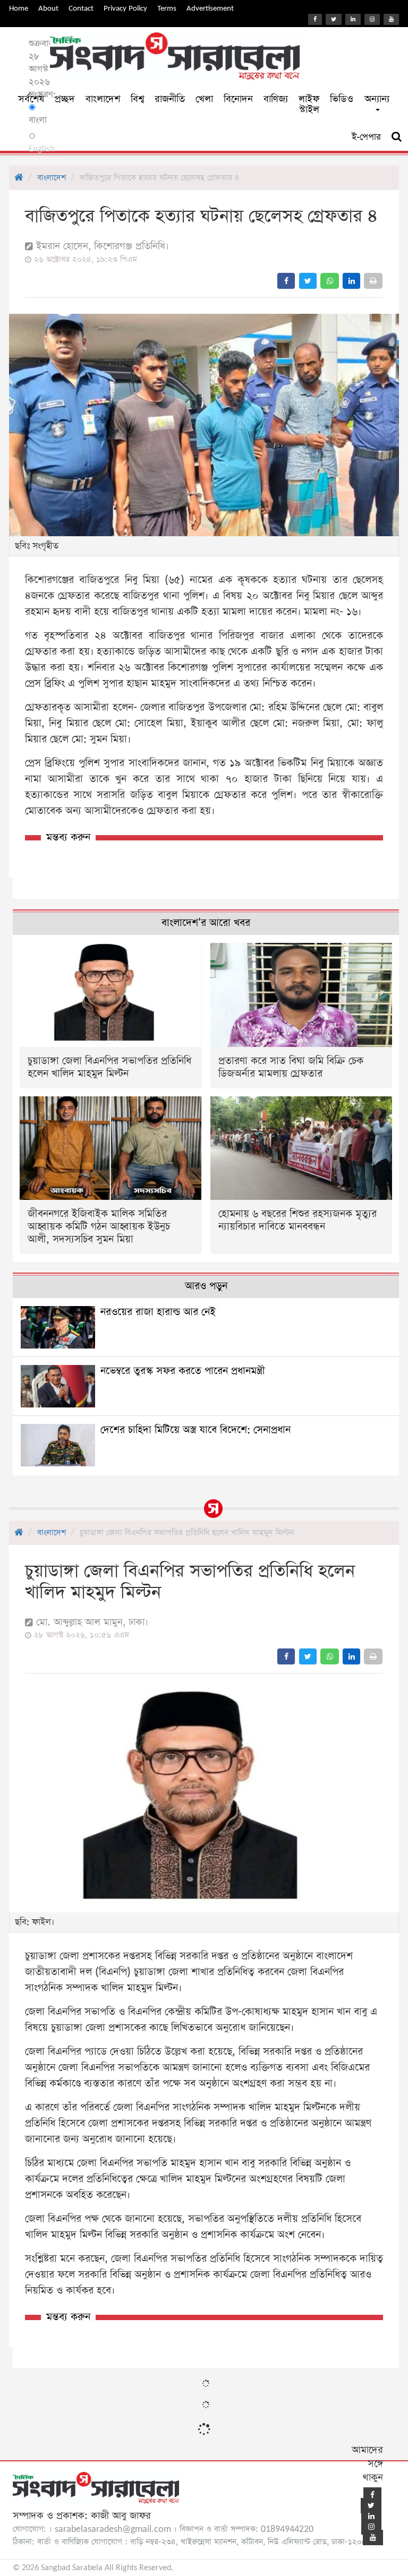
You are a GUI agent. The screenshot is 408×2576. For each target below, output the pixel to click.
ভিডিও (342, 99)
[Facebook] (315, 19)
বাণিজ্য (276, 99)
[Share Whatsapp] (330, 281)
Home (19, 8)
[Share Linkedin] (351, 281)
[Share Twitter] (308, 281)
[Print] (373, 281)
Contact (81, 8)
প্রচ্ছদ (65, 99)
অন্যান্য (377, 99)
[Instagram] (372, 19)
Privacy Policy (125, 8)
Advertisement (210, 8)
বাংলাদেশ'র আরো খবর (206, 923)
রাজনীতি (170, 99)
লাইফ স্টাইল (309, 104)
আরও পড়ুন (206, 1286)
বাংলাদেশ (103, 99)
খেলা (204, 99)
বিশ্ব (137, 99)
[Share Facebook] (286, 281)
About (48, 8)
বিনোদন (238, 99)
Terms (167, 8)
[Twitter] (334, 19)
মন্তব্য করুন (68, 838)
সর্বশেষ (31, 99)
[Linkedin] (353, 19)
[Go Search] (397, 137)
